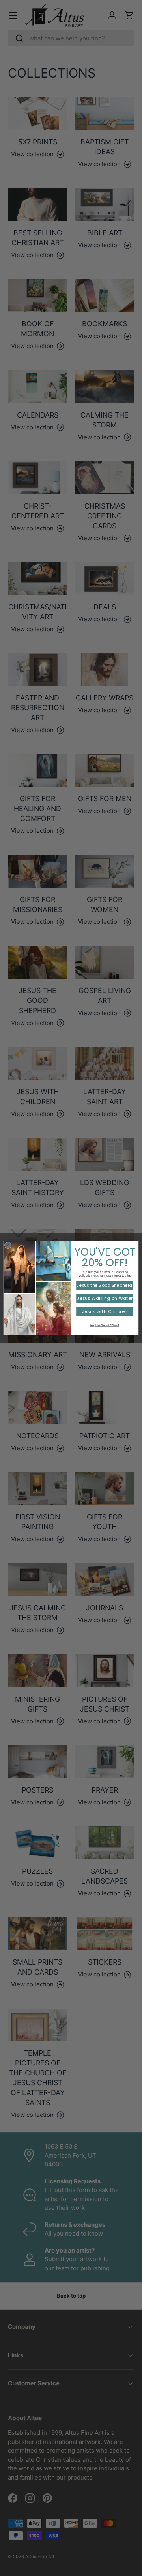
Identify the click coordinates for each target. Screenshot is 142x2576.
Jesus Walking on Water (105, 1298)
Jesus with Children (105, 1311)
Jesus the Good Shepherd (105, 1285)
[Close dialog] (8, 1245)
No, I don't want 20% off (105, 1325)
